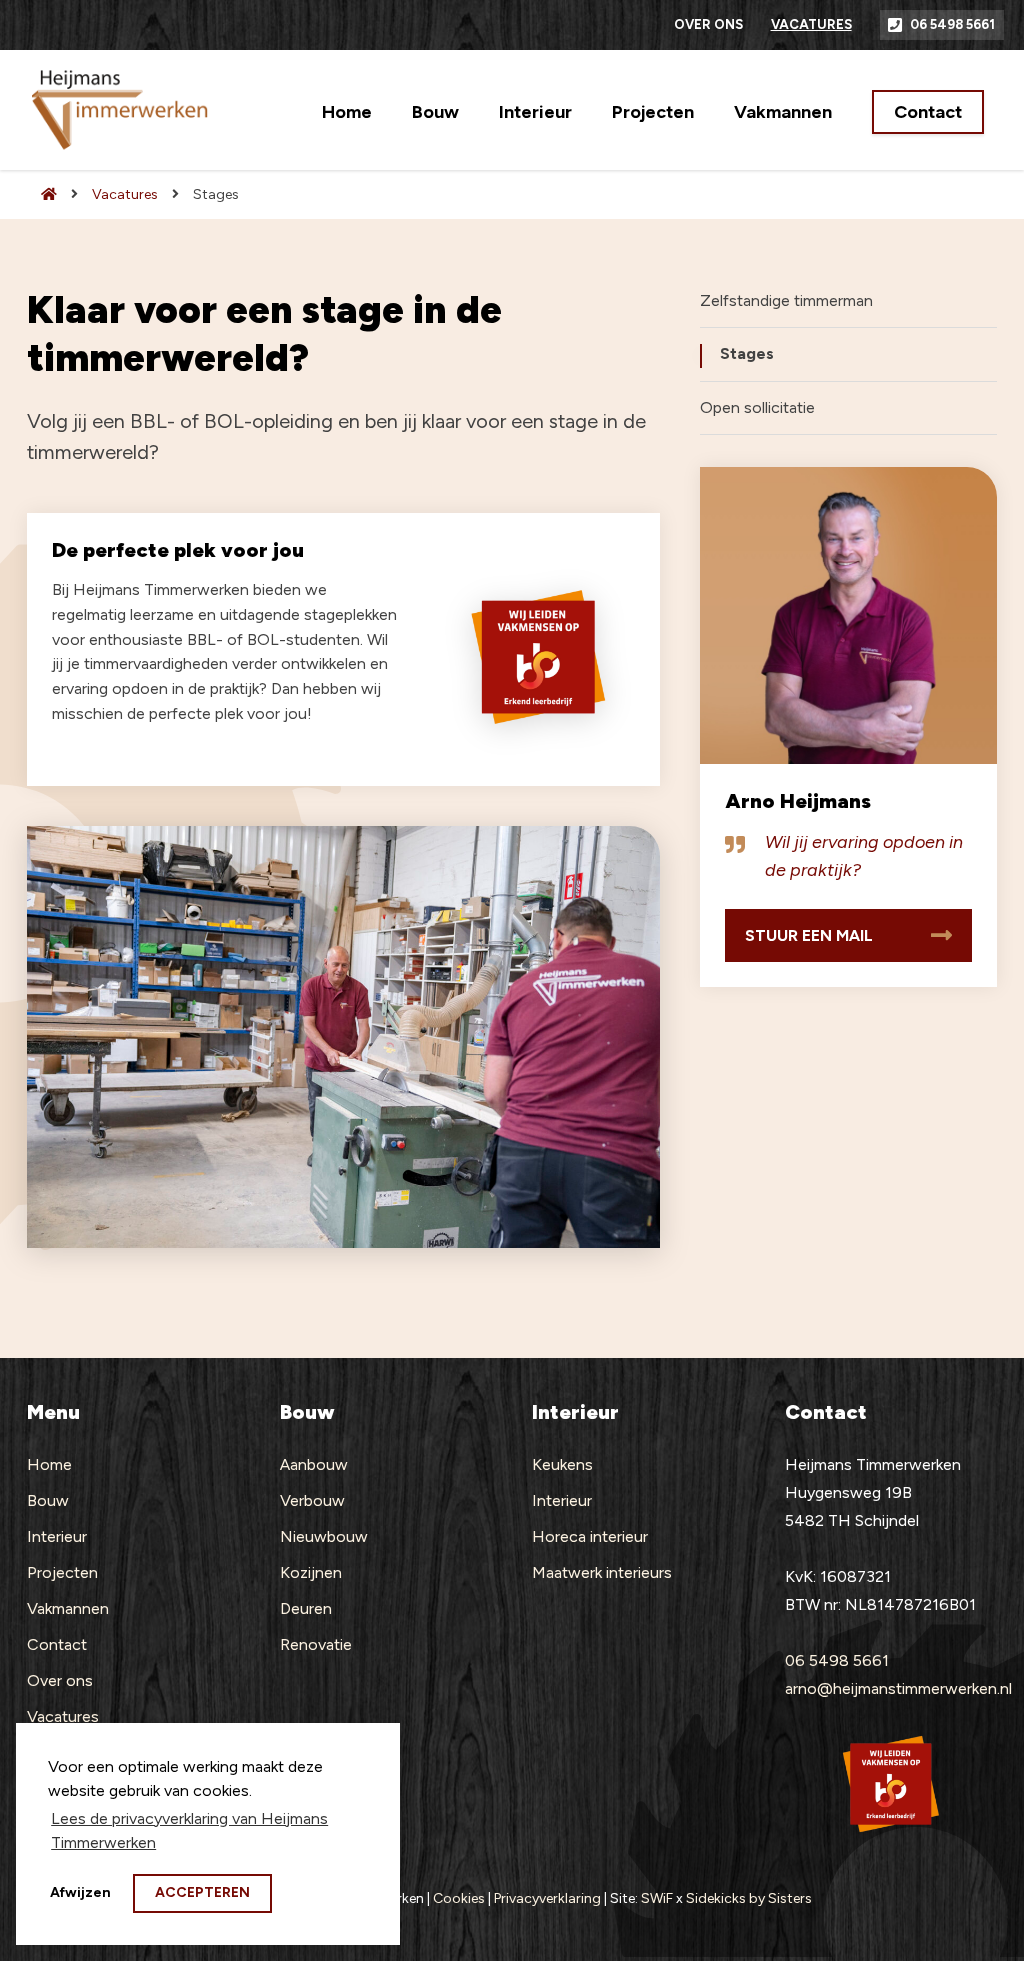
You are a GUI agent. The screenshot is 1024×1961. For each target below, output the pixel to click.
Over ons (708, 24)
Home (347, 112)
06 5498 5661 (952, 24)
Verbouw (312, 1500)
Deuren (306, 1608)
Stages (747, 353)
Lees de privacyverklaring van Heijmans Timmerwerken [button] (189, 1830)
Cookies (459, 1898)
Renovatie (316, 1644)
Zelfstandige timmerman (786, 300)
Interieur (535, 112)
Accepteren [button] (202, 1892)
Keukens (562, 1464)
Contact (928, 112)
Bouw (435, 112)
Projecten (653, 112)
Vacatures (811, 24)
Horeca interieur (590, 1536)
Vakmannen (783, 112)
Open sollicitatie (757, 407)
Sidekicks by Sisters (749, 1898)
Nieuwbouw (324, 1536)
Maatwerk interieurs (602, 1572)
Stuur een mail (809, 935)
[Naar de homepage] (42, 194)
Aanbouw (314, 1464)
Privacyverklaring (547, 1898)
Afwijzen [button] (80, 1892)
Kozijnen (311, 1572)
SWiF (657, 1898)
